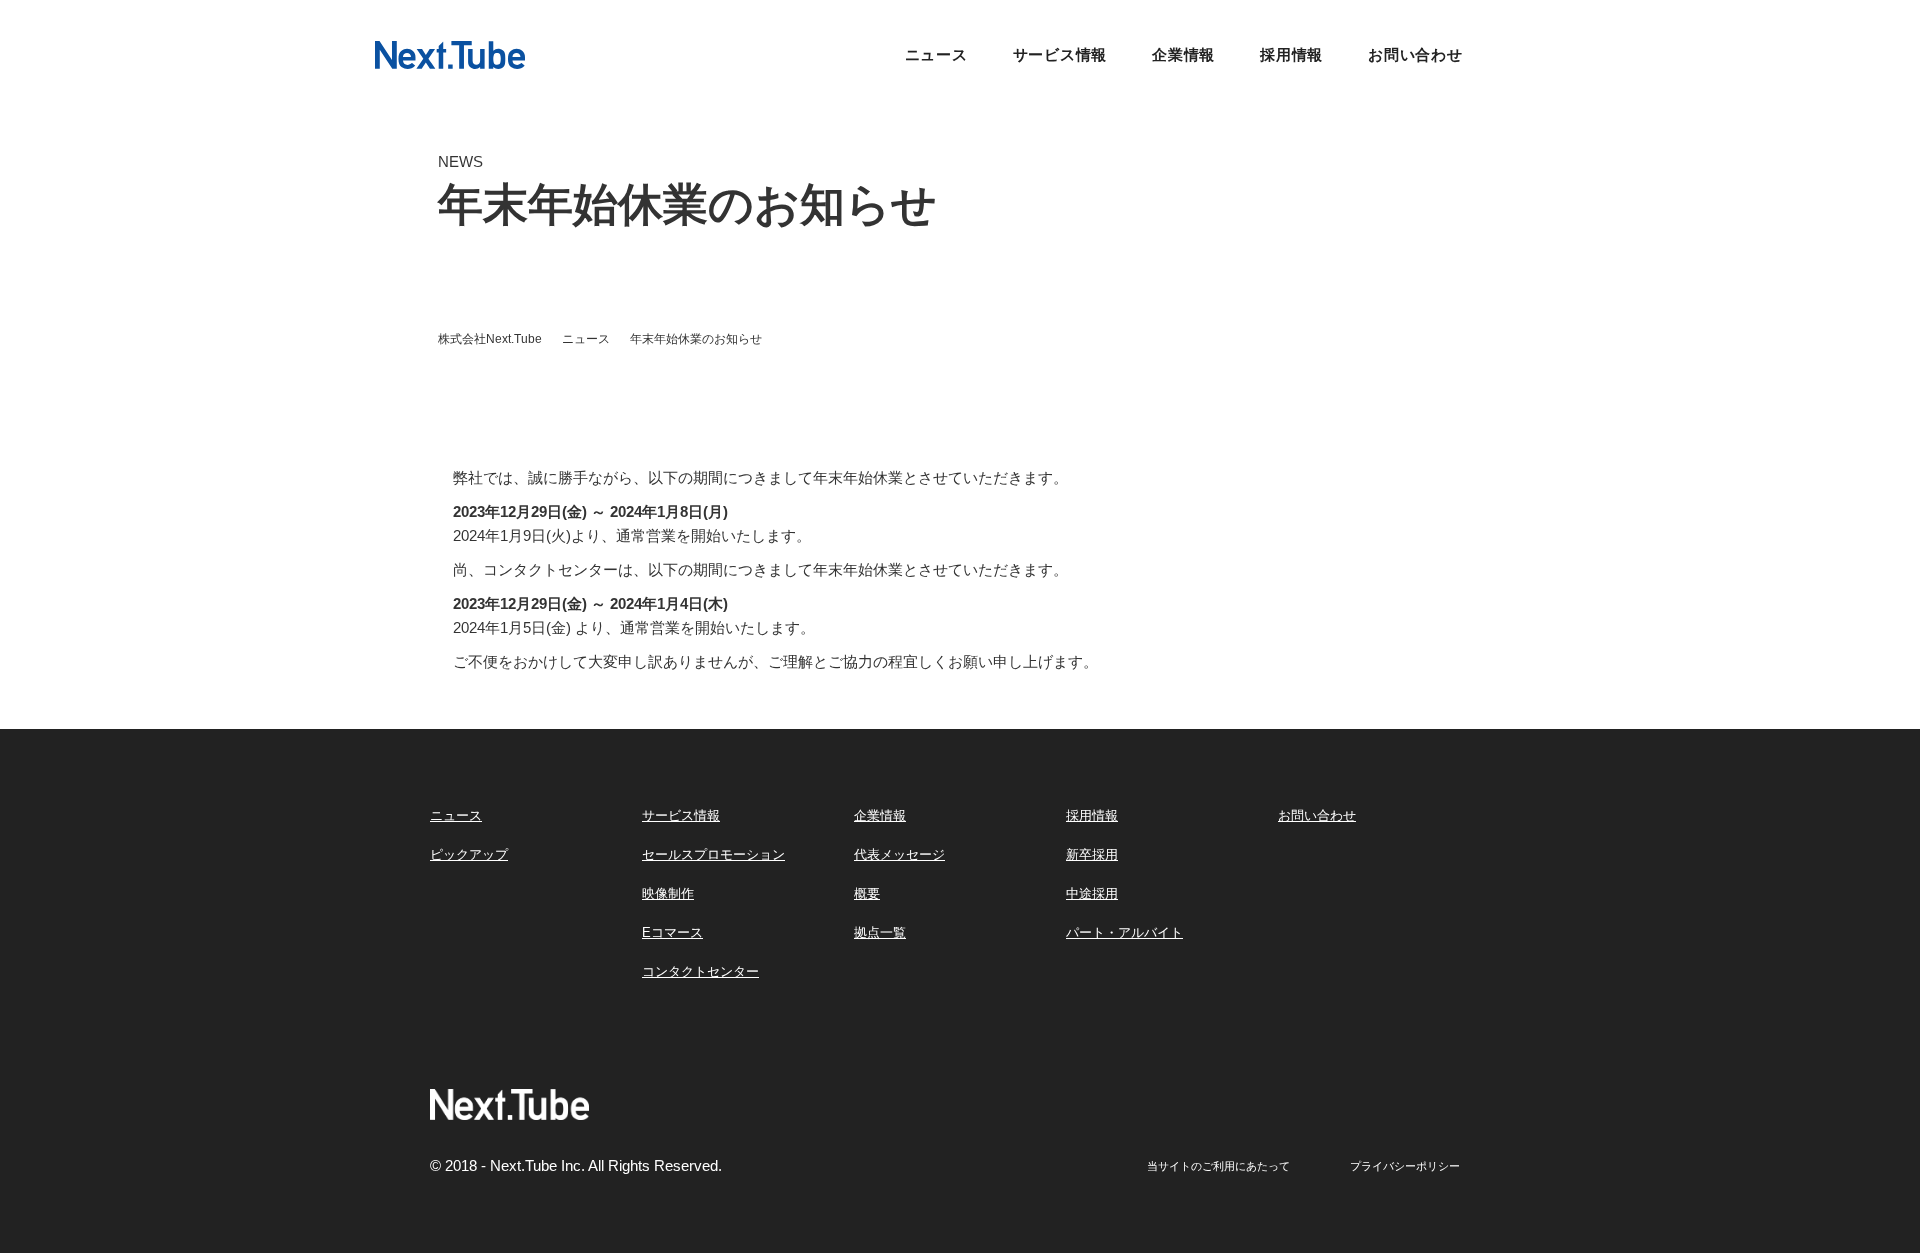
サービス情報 (1060, 54)
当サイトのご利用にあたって (1218, 1166)
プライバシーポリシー (1405, 1166)
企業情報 (1183, 54)
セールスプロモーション (713, 854)
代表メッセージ (899, 854)
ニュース (936, 54)
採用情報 (1291, 54)
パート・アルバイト (1124, 932)
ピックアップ (469, 854)
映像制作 (668, 893)
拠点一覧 (880, 932)
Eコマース (672, 932)
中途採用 (1092, 893)
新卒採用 (1092, 854)
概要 (867, 893)
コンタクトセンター (700, 971)
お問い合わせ (1415, 54)
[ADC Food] (450, 53)
